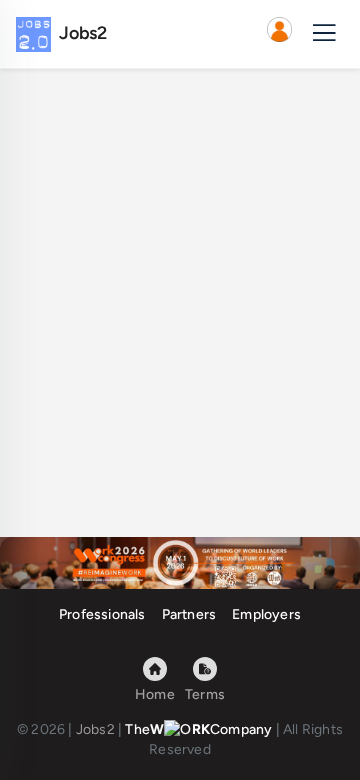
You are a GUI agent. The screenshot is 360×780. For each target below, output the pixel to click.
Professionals (102, 614)
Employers (266, 614)
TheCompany (198, 729)
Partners (189, 614)
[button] (279, 34)
